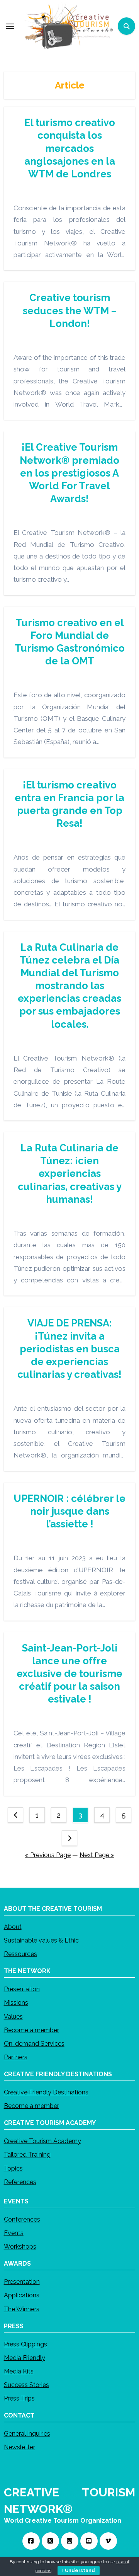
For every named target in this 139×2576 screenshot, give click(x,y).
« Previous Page (48, 1855)
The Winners (22, 2309)
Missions (16, 2003)
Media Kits (19, 2371)
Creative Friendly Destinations (46, 2092)
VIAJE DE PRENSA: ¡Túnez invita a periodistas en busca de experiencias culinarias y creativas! (69, 1349)
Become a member (31, 2030)
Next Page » (97, 1855)
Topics (13, 2168)
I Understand (79, 2571)
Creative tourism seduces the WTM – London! (70, 310)
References (20, 2182)
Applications (22, 2296)
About (13, 1927)
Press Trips (19, 2398)
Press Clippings (25, 2344)
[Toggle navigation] (10, 26)
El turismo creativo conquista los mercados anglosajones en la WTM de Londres (70, 148)
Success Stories (26, 2385)
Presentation (22, 1989)
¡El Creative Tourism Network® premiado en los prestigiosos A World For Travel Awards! (69, 473)
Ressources (20, 1954)
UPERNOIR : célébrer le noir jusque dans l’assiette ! (69, 1511)
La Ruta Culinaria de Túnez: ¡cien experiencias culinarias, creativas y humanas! (70, 1174)
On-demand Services (34, 2044)
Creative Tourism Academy (42, 2141)
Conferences (22, 2219)
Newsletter (19, 2447)
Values (13, 2017)
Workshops (20, 2247)
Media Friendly (25, 2358)
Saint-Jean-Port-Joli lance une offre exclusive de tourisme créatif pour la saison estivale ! (69, 1674)
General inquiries (27, 2434)
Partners (16, 2057)
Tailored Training (27, 2155)
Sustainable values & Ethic (41, 1940)
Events (14, 2233)
